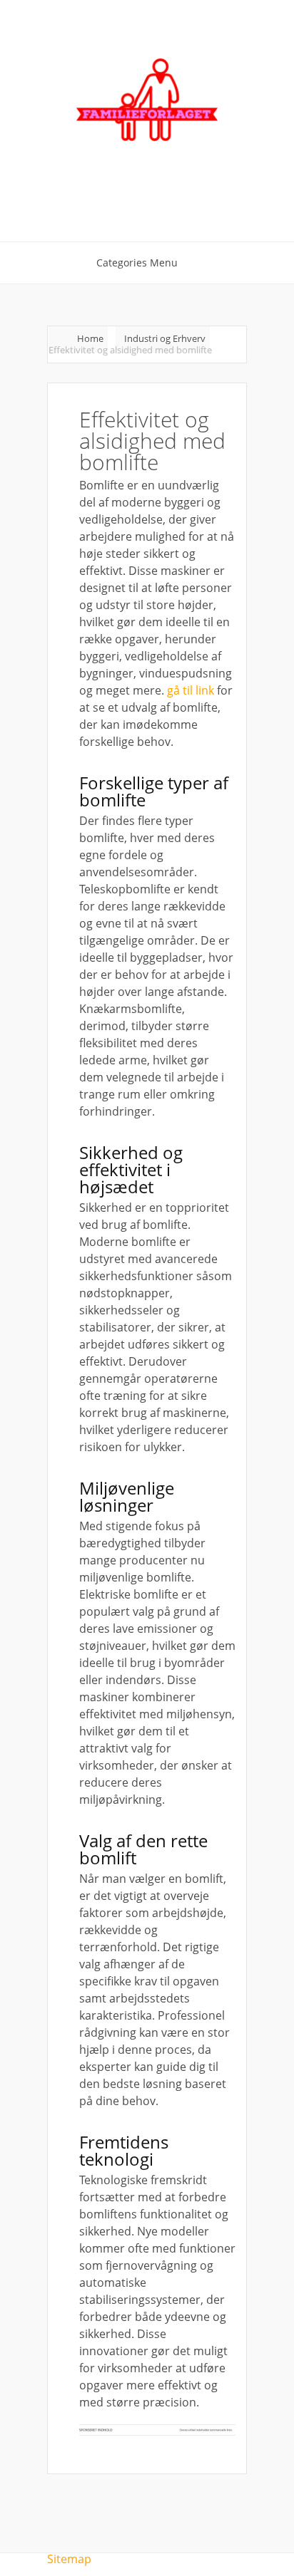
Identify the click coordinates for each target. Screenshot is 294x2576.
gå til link (191, 690)
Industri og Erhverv (165, 338)
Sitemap (69, 2559)
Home (90, 338)
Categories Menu (137, 263)
